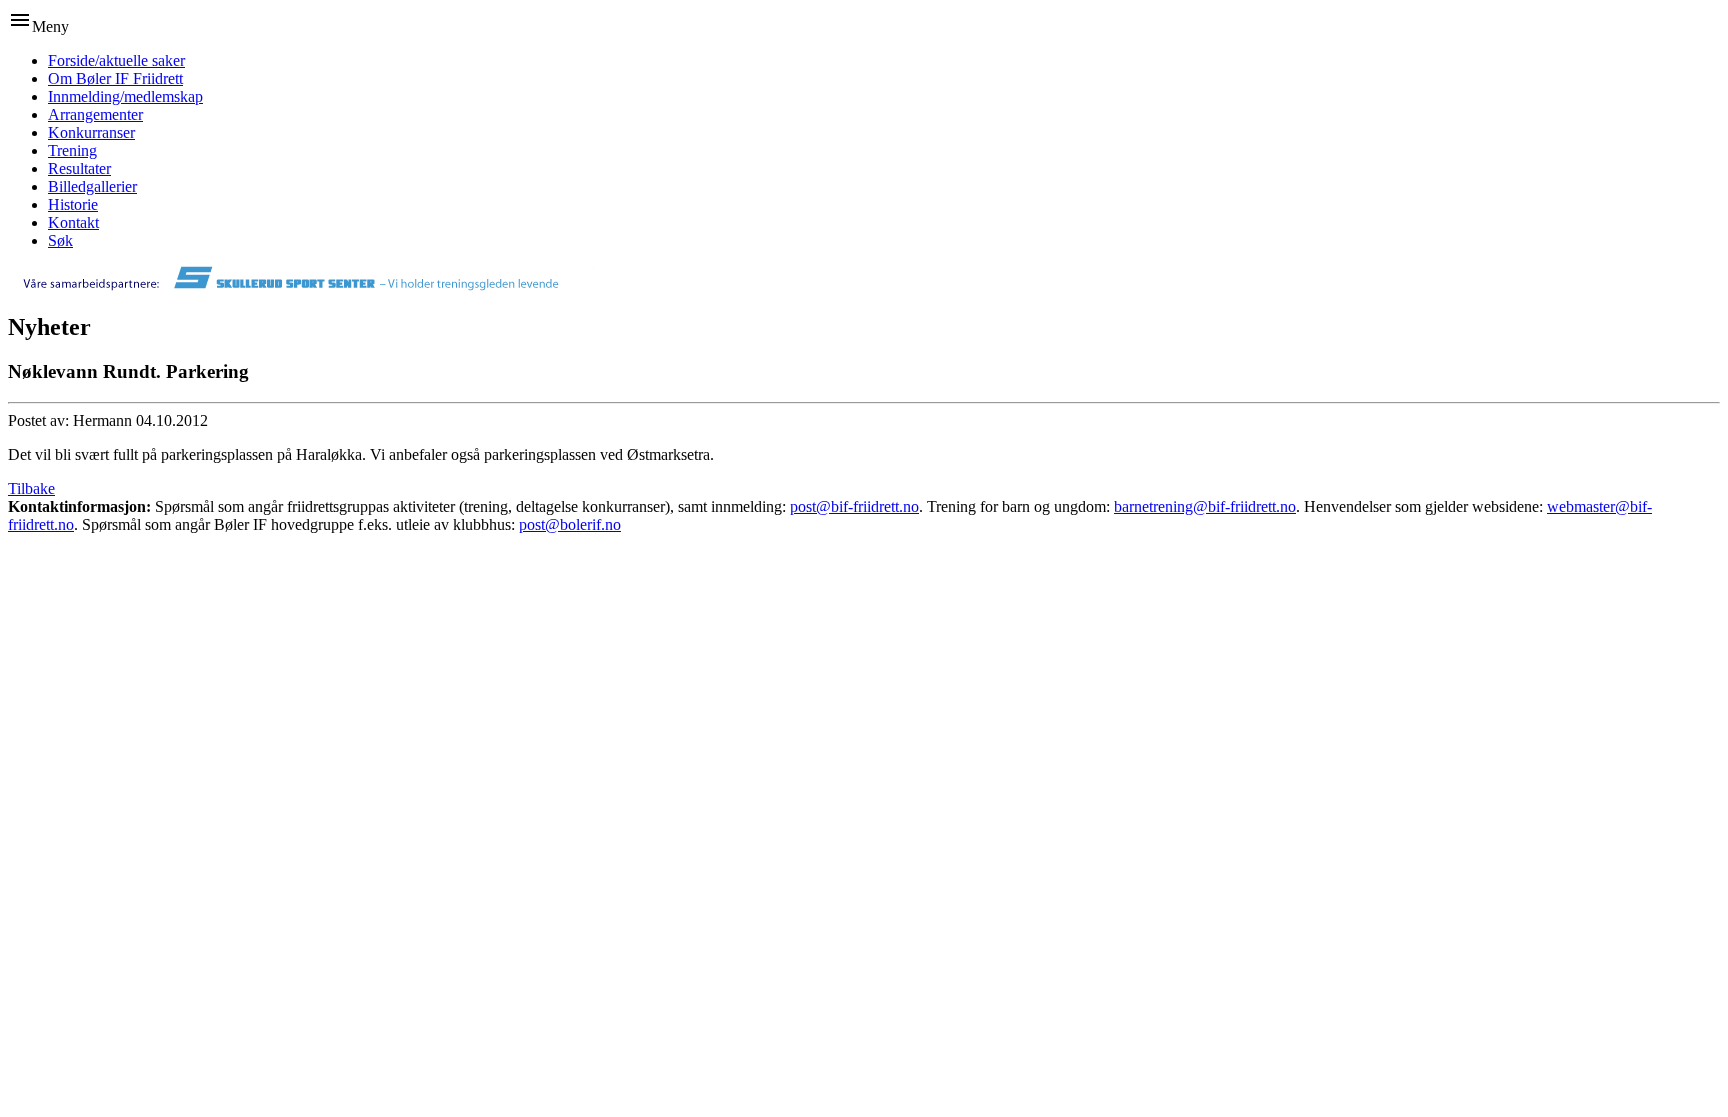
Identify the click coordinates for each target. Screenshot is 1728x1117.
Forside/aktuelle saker (116, 60)
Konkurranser (91, 132)
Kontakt (73, 222)
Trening (72, 150)
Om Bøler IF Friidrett (115, 78)
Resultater (79, 168)
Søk (60, 240)
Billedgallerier (92, 186)
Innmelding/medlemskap (125, 96)
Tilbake (31, 488)
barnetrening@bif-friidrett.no (1205, 506)
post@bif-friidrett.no (854, 506)
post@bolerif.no (570, 524)
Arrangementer (95, 114)
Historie (73, 204)
